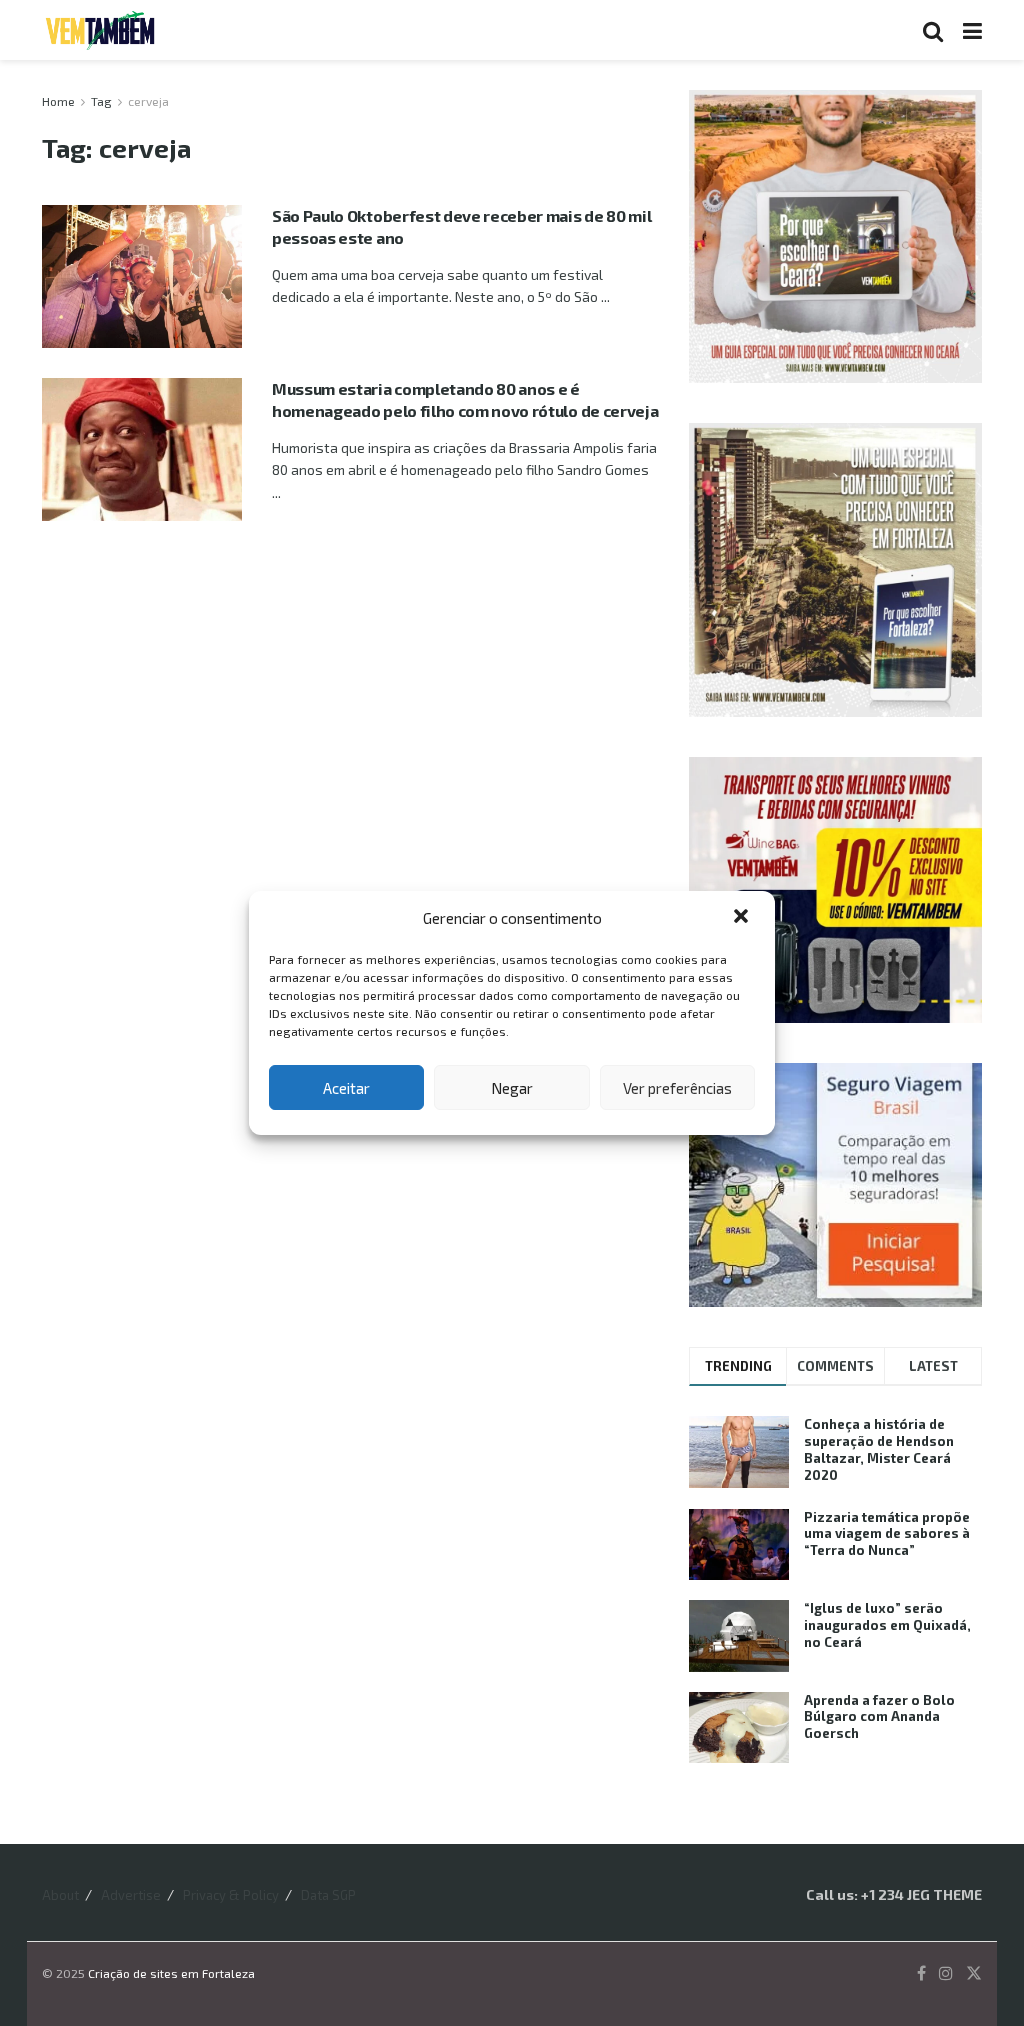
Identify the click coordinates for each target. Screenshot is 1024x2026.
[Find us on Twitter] (974, 1973)
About (60, 1895)
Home (58, 101)
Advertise (131, 1895)
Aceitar (346, 1088)
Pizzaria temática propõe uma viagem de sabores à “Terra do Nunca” (887, 1534)
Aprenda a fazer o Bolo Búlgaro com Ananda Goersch (879, 1717)
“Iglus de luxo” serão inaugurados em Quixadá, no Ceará (887, 1625)
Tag (101, 101)
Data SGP (328, 1895)
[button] (743, 918)
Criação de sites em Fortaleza (171, 1973)
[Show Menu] (972, 30)
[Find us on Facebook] (921, 1973)
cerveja (148, 101)
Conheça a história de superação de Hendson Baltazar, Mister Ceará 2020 (879, 1449)
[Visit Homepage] (100, 30)
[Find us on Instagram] (946, 1973)
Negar (512, 1088)
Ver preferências (677, 1088)
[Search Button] (933, 30)
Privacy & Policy (231, 1895)
